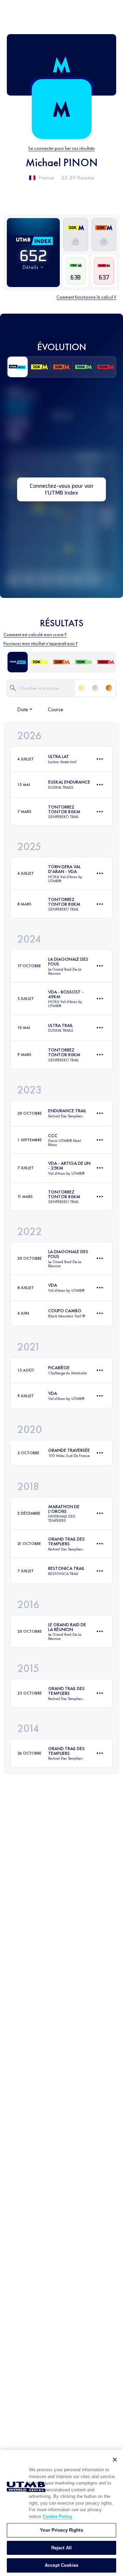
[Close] (115, 2460)
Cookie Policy (57, 2516)
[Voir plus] (100, 759)
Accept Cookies (61, 2565)
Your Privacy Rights (61, 2530)
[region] (61, 2513)
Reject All (61, 2548)
